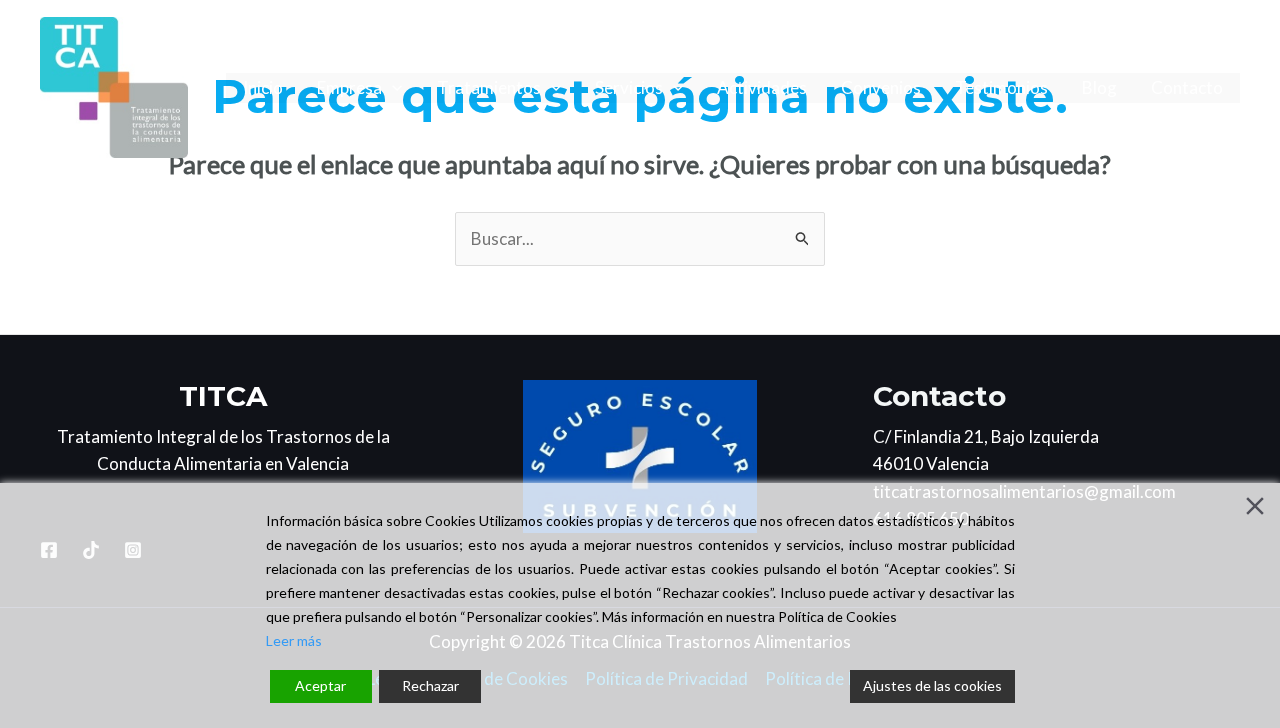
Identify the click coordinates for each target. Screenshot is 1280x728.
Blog (1099, 87)
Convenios (881, 87)
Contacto (1187, 87)
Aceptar (320, 685)
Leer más (294, 640)
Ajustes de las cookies (932, 685)
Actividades (762, 87)
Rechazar (430, 685)
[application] (392, 88)
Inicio (263, 87)
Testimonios (1001, 87)
